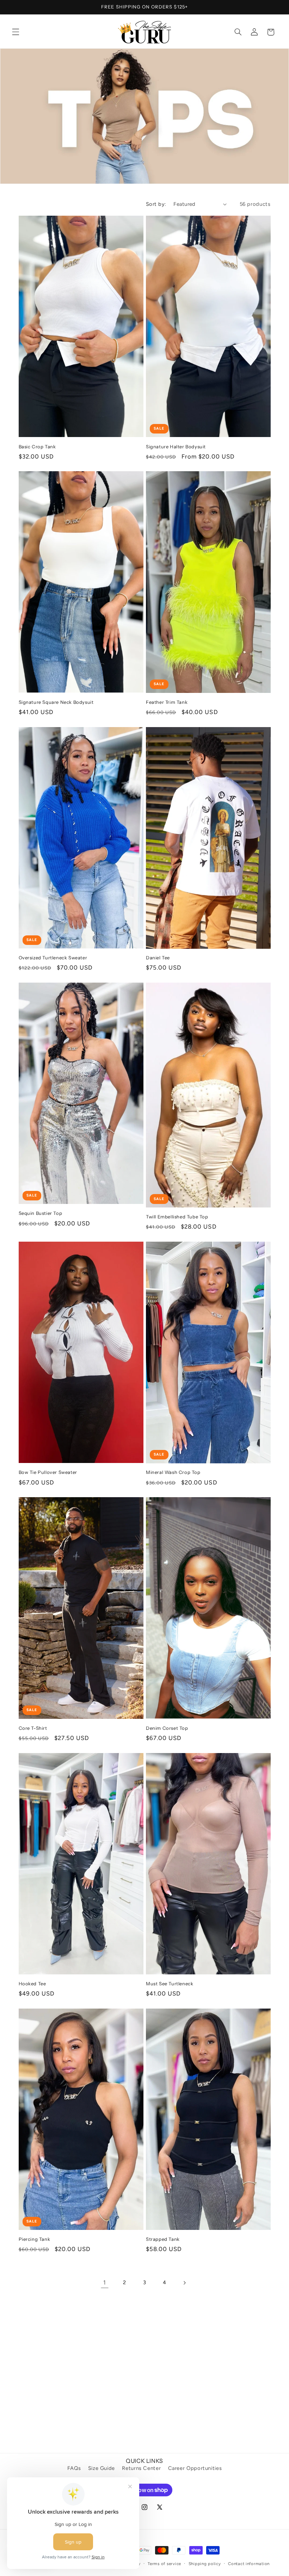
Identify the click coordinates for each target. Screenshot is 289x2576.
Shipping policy (205, 2564)
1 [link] (105, 2282)
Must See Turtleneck (170, 1984)
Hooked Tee (32, 1984)
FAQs (74, 2468)
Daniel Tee (158, 958)
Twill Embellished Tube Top (177, 1217)
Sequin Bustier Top (41, 1213)
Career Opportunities (195, 2468)
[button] (16, 32)
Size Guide (102, 2468)
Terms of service (164, 2564)
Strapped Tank (163, 2239)
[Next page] (184, 2283)
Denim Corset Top (167, 1728)
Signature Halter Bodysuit (176, 447)
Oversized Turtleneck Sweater (53, 958)
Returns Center (141, 2468)
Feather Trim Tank (167, 702)
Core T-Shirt (33, 1728)
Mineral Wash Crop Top (173, 1472)
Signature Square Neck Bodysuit (56, 702)
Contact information (249, 2564)
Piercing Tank (35, 2239)
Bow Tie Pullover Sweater (48, 1472)
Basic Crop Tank (37, 447)
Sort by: (156, 204)
